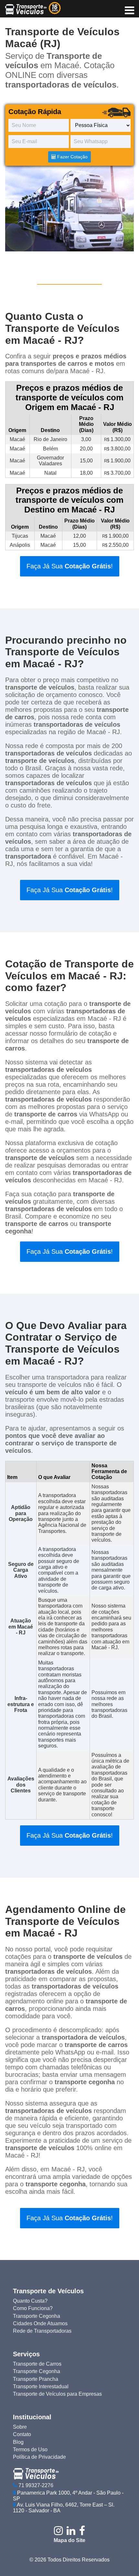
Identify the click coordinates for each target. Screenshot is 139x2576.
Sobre (20, 2427)
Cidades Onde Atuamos (40, 2323)
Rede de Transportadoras (42, 2331)
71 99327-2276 (35, 2485)
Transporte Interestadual (41, 2386)
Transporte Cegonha (37, 2316)
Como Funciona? (33, 2308)
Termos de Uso (30, 2449)
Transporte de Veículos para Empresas (57, 2394)
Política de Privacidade (39, 2457)
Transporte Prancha (36, 2379)
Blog (18, 2442)
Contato (22, 2434)
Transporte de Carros (37, 2364)
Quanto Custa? (30, 2301)
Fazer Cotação (72, 157)
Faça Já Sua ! (70, 566)
